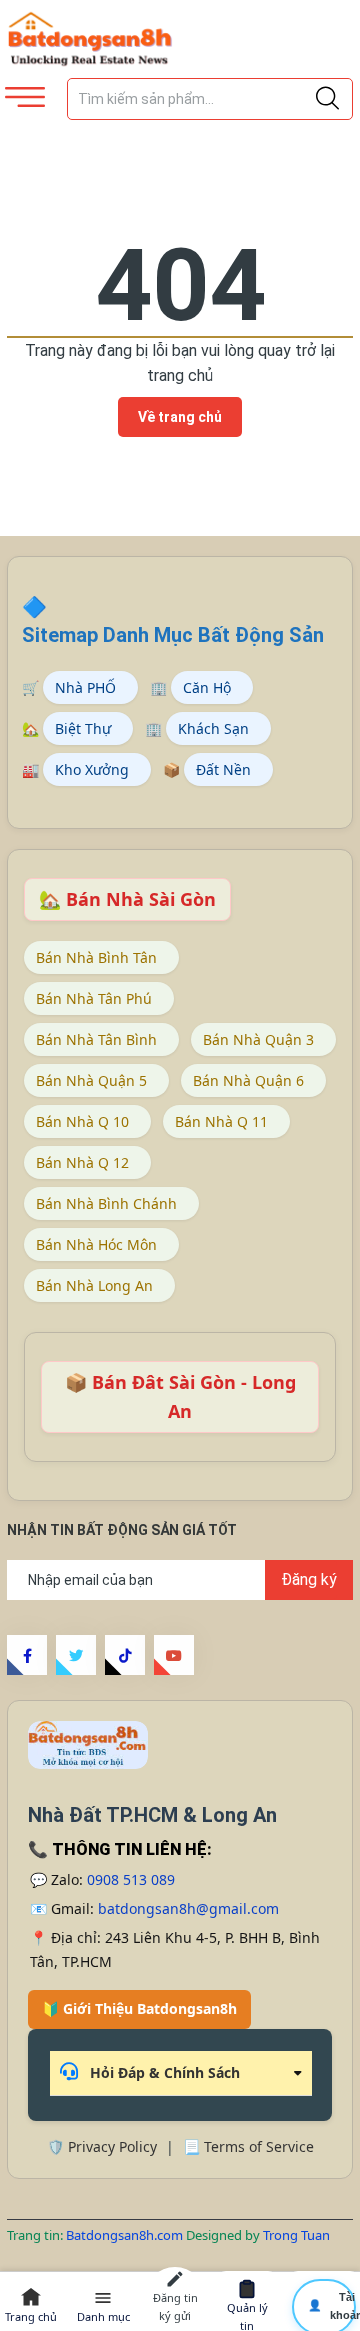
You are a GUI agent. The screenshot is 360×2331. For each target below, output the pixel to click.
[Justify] (327, 99)
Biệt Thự (83, 728)
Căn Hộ (207, 687)
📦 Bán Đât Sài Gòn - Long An (180, 1396)
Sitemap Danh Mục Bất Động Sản (173, 635)
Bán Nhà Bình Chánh (106, 1203)
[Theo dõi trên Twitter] (76, 1655)
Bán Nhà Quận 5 (91, 1080)
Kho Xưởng (92, 769)
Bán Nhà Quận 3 (258, 1039)
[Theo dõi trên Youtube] (174, 1655)
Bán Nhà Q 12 (82, 1162)
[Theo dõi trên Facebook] (27, 1655)
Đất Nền (223, 769)
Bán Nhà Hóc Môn (96, 1244)
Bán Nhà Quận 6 (248, 1080)
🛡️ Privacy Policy (102, 2146)
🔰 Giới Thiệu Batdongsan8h (139, 2008)
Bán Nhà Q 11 (221, 1121)
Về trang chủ (180, 417)
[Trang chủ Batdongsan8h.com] (88, 1745)
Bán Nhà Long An (94, 1285)
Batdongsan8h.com (126, 2235)
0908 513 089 (131, 1879)
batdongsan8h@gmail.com (188, 1908)
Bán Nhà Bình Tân (96, 957)
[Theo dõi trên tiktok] (125, 1655)
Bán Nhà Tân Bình (96, 1039)
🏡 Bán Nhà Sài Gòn (127, 899)
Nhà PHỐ (85, 687)
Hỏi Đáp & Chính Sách (163, 2072)
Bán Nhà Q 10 (82, 1121)
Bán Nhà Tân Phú (94, 998)
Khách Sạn (213, 728)
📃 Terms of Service (248, 2146)
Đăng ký (309, 1579)
